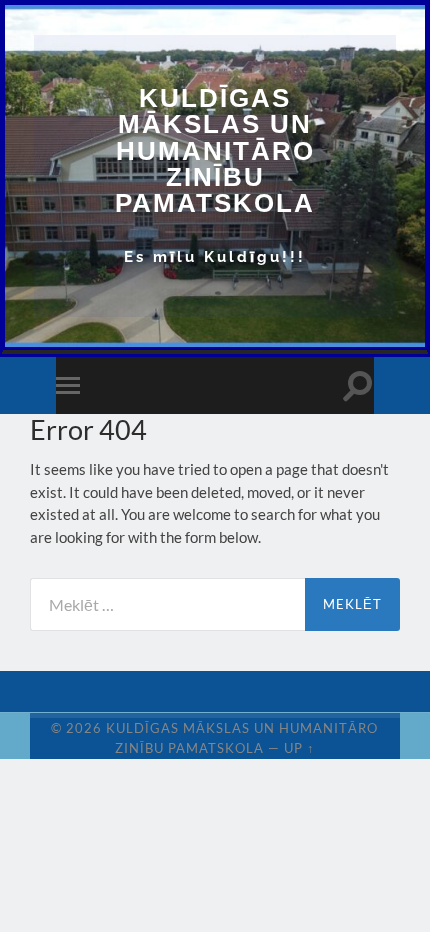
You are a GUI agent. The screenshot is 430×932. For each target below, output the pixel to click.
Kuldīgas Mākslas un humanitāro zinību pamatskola (215, 150)
